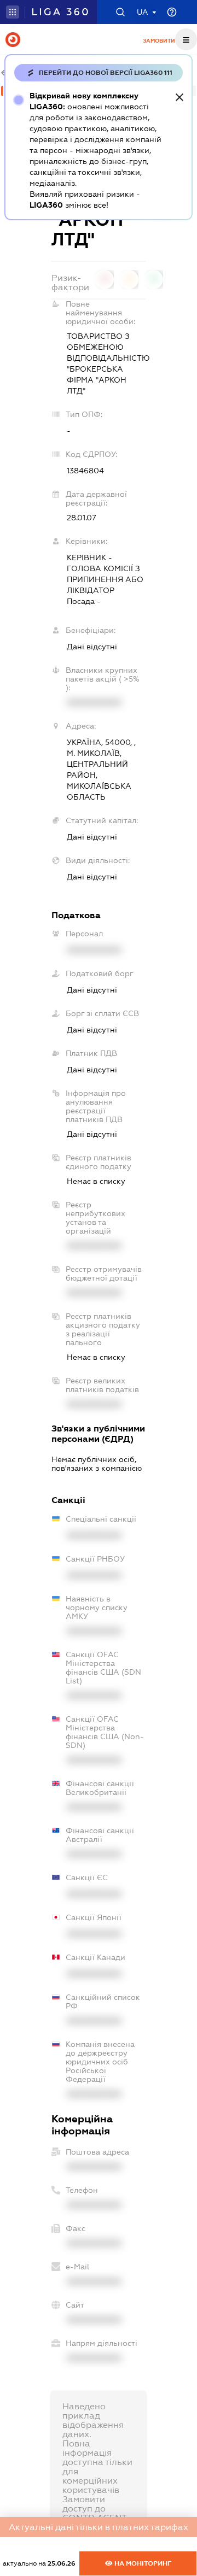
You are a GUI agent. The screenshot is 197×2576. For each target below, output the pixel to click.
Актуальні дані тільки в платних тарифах (99, 2527)
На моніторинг (142, 2563)
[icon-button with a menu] (186, 39)
